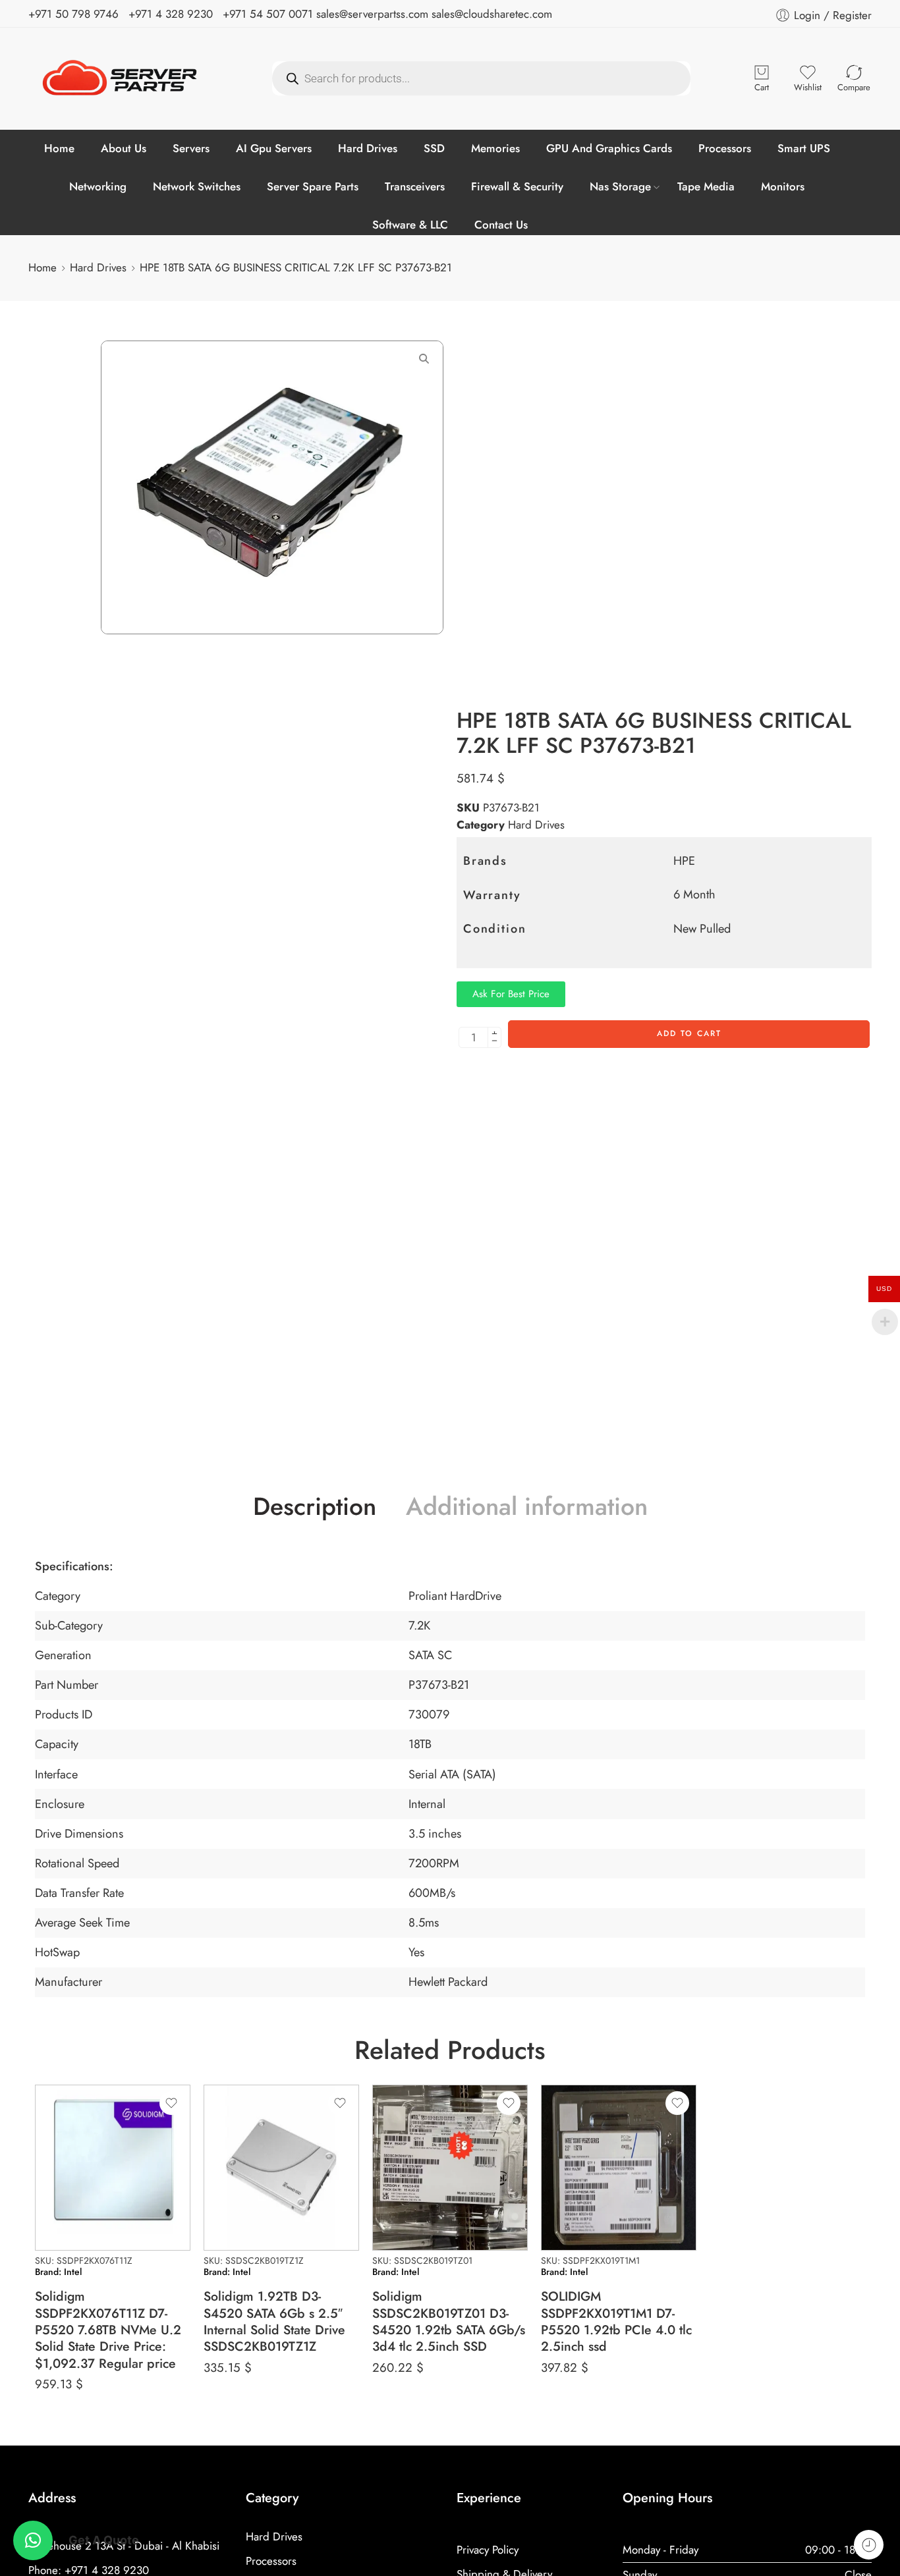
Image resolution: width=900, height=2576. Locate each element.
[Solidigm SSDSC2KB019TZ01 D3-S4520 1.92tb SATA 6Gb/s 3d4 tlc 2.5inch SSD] (450, 2168)
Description (315, 1507)
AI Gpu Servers (274, 148)
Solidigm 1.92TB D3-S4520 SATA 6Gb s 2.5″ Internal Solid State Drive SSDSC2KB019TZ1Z (274, 2321)
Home (59, 148)
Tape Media (706, 186)
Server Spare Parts (313, 186)
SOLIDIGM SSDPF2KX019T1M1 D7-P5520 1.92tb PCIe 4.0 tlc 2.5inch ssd (616, 2321)
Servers (191, 148)
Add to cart (689, 1033)
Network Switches (197, 186)
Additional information (527, 1507)
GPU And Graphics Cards (609, 148)
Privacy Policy (488, 2550)
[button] (33, 2540)
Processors (725, 148)
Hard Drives (368, 148)
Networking (98, 186)
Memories (495, 148)
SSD (434, 148)
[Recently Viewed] (869, 2545)
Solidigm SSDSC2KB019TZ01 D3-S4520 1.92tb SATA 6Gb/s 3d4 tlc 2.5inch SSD (449, 2321)
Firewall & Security (517, 186)
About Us (124, 148)
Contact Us (501, 225)
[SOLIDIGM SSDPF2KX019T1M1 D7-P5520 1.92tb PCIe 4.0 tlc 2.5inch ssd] (619, 2168)
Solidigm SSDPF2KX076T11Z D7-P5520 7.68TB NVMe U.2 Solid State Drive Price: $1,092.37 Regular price (108, 2330)
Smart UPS (804, 148)
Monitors (783, 186)
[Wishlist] (171, 2103)
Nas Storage (620, 186)
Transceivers (415, 186)
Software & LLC (410, 225)
